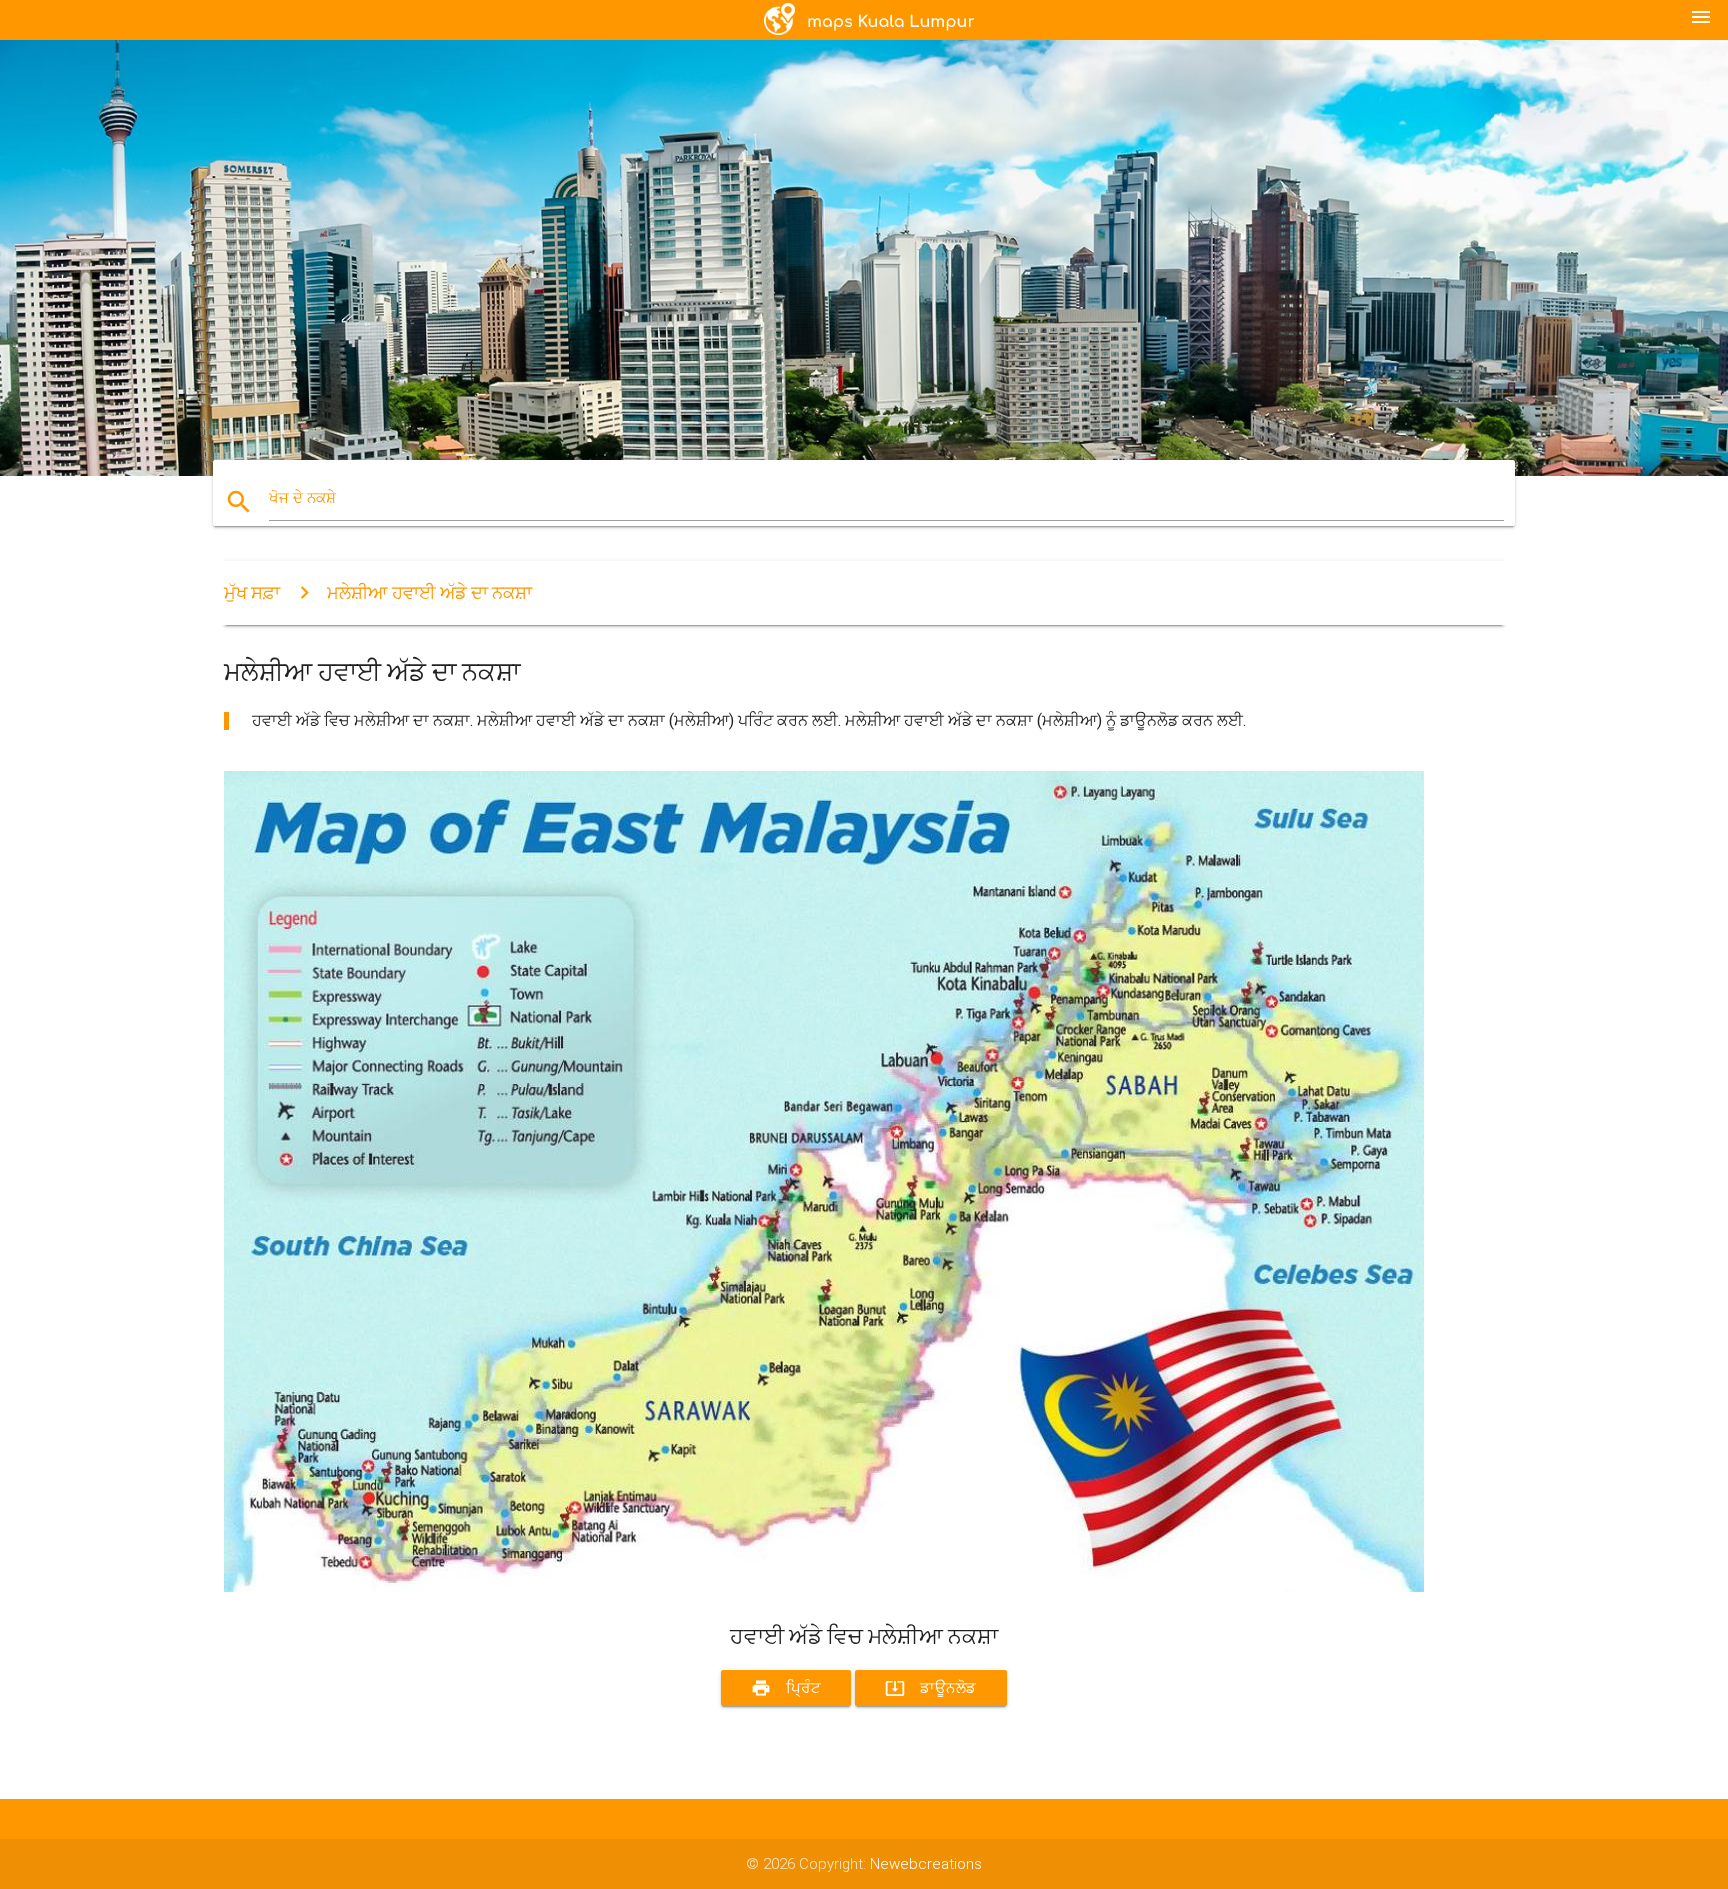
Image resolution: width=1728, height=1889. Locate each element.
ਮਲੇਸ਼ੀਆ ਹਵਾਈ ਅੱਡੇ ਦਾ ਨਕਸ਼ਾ (429, 592)
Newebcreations (926, 1864)
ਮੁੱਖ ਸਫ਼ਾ (252, 592)
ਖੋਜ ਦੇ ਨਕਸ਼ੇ (302, 498)
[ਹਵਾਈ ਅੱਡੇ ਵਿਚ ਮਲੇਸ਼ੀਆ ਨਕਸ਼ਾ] (824, 1587)
